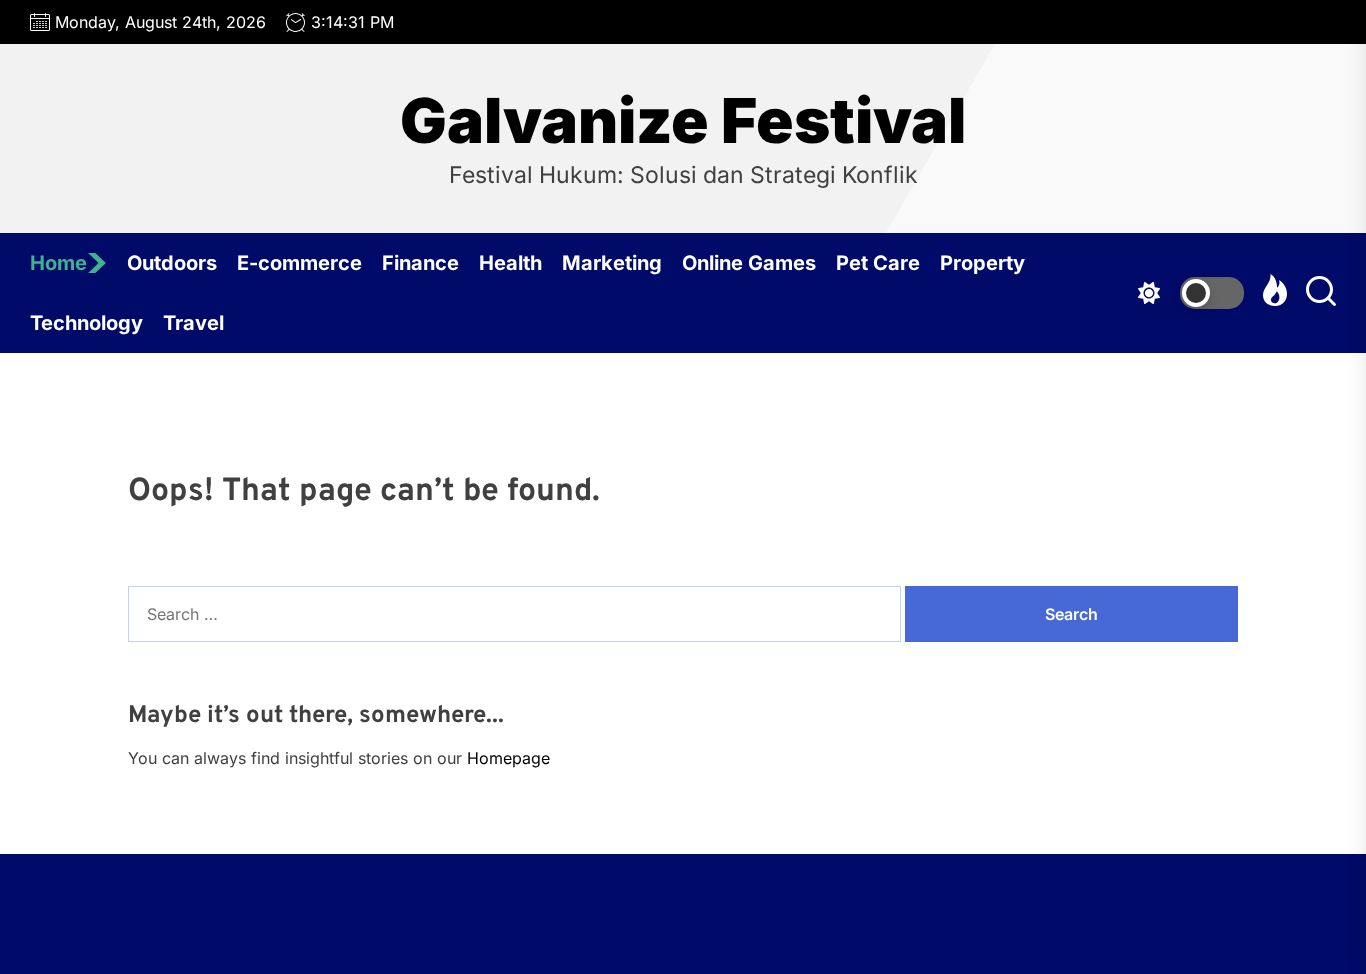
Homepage (508, 758)
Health (510, 263)
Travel (193, 323)
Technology (86, 323)
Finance (420, 263)
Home (58, 263)
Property (982, 263)
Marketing (612, 263)
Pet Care (878, 263)
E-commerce (299, 263)
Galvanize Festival (683, 121)
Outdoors (172, 263)
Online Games (749, 263)
